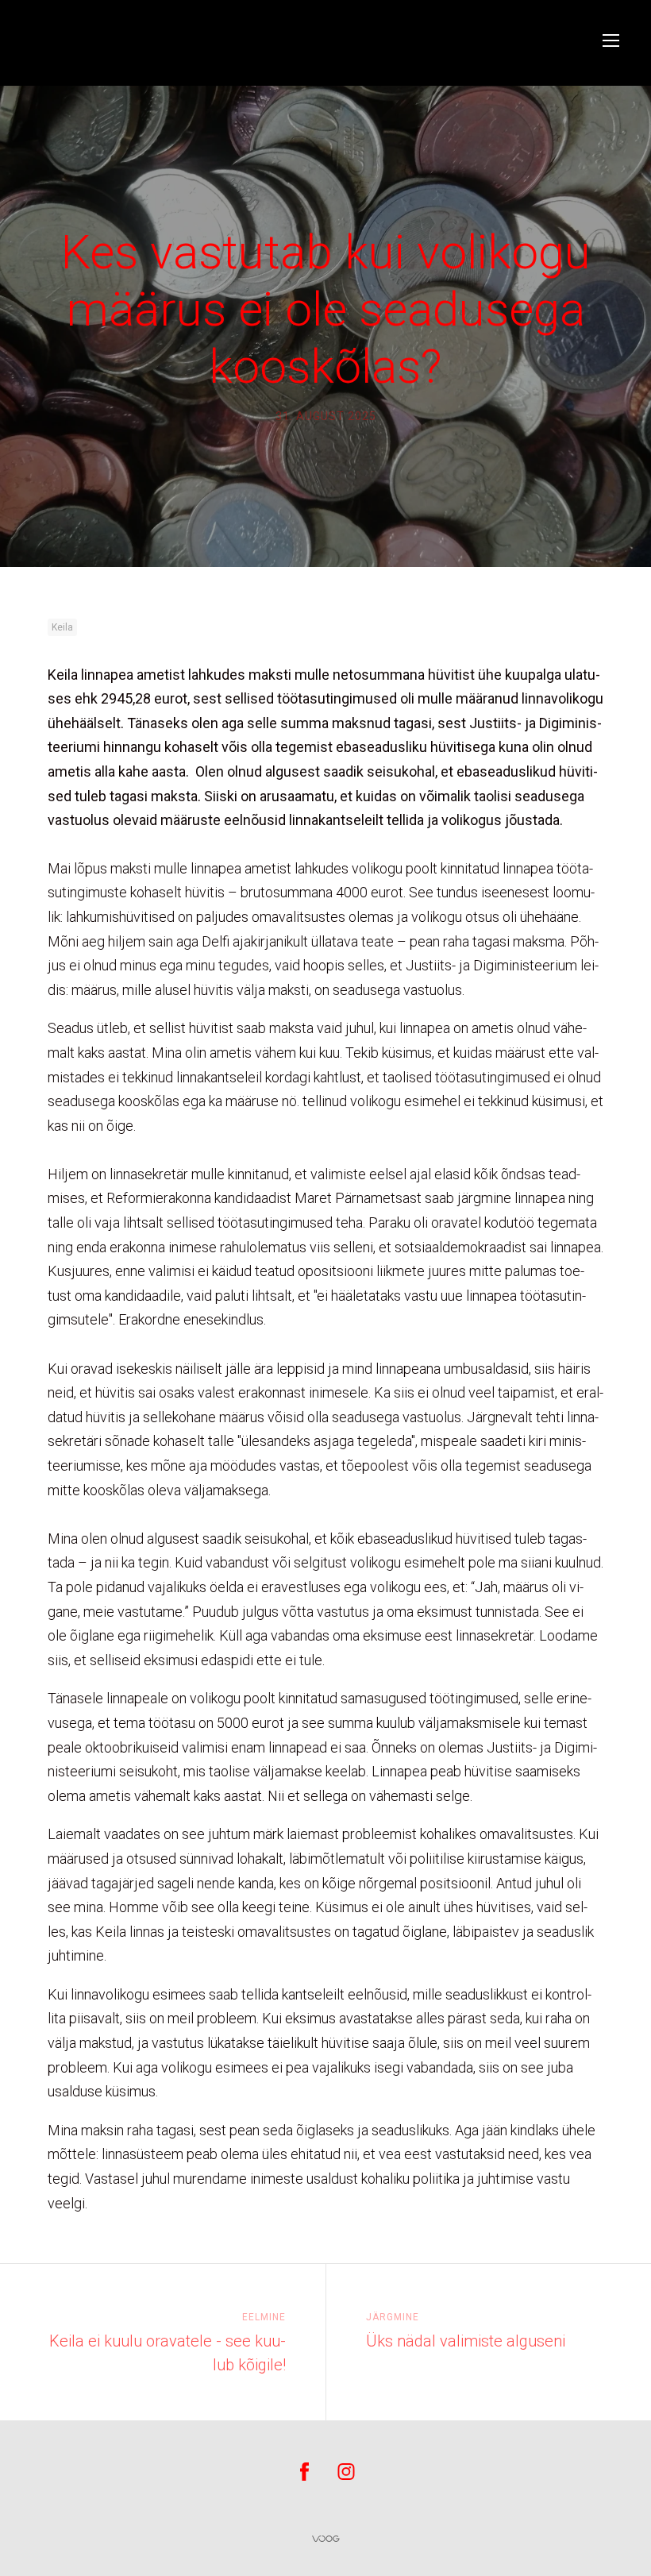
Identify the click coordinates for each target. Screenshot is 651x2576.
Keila (62, 627)
